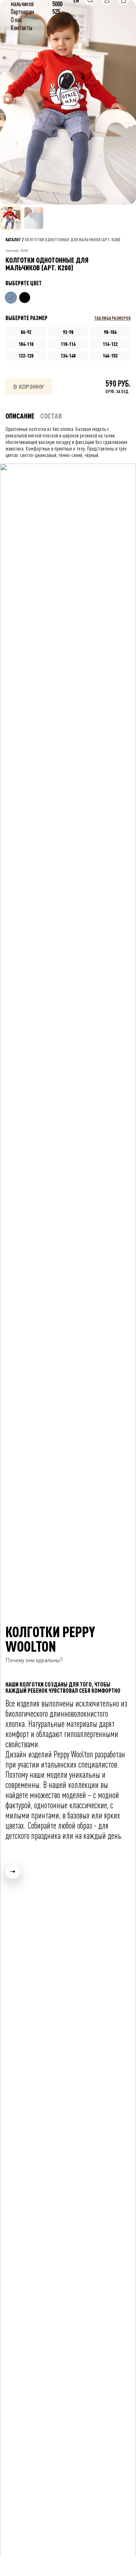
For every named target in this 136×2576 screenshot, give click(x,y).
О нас (17, 20)
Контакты (22, 28)
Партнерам (22, 12)
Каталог (13, 239)
